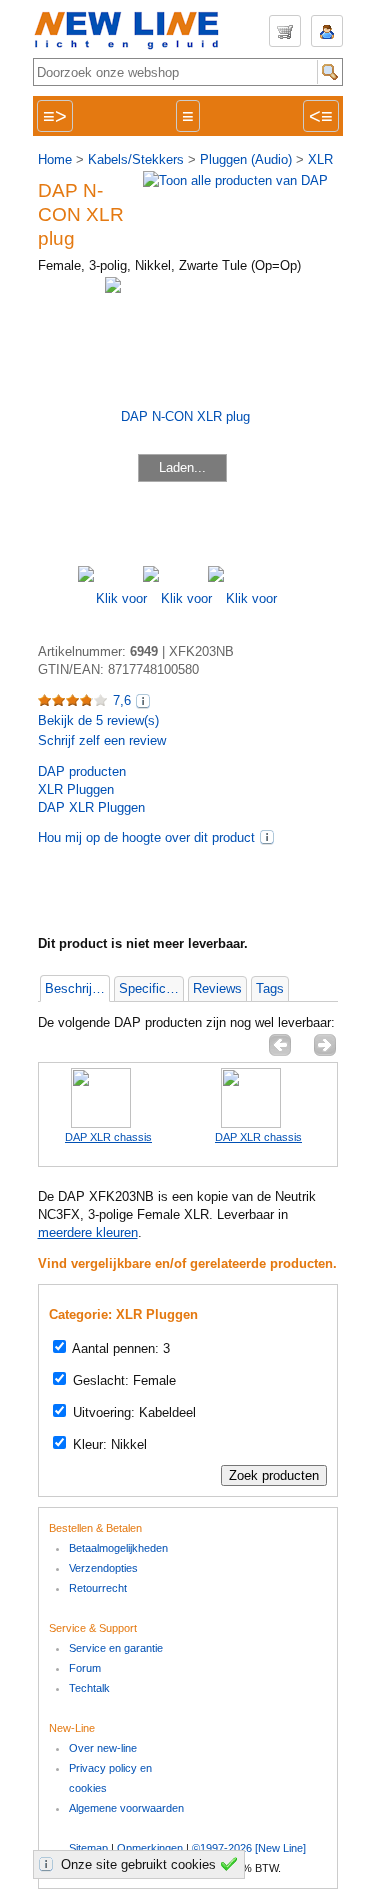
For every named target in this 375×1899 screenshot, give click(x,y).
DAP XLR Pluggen (91, 807)
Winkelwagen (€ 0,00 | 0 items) (285, 31)
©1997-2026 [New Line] (249, 1848)
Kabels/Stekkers (136, 159)
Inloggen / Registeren (327, 31)
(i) (267, 837)
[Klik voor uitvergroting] (110, 598)
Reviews (217, 988)
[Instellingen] (49, 1864)
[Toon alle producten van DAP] (235, 180)
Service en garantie (116, 1648)
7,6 (122, 700)
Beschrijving (77, 988)
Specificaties (151, 988)
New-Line (133, 31)
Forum (85, 1668)
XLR (320, 159)
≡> (55, 116)
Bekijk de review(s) (98, 720)
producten (82, 771)
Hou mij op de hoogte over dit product (146, 837)
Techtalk (89, 1688)
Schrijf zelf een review (102, 740)
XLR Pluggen (76, 789)
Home (55, 159)
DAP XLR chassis (108, 1137)
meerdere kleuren (88, 1232)
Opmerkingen (150, 1848)
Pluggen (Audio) (246, 159)
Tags (270, 988)
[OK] (232, 1864)
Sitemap (88, 1848)
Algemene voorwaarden (126, 1808)
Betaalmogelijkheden (118, 1548)
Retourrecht (98, 1588)
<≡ (321, 116)
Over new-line (103, 1748)
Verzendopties (103, 1568)
